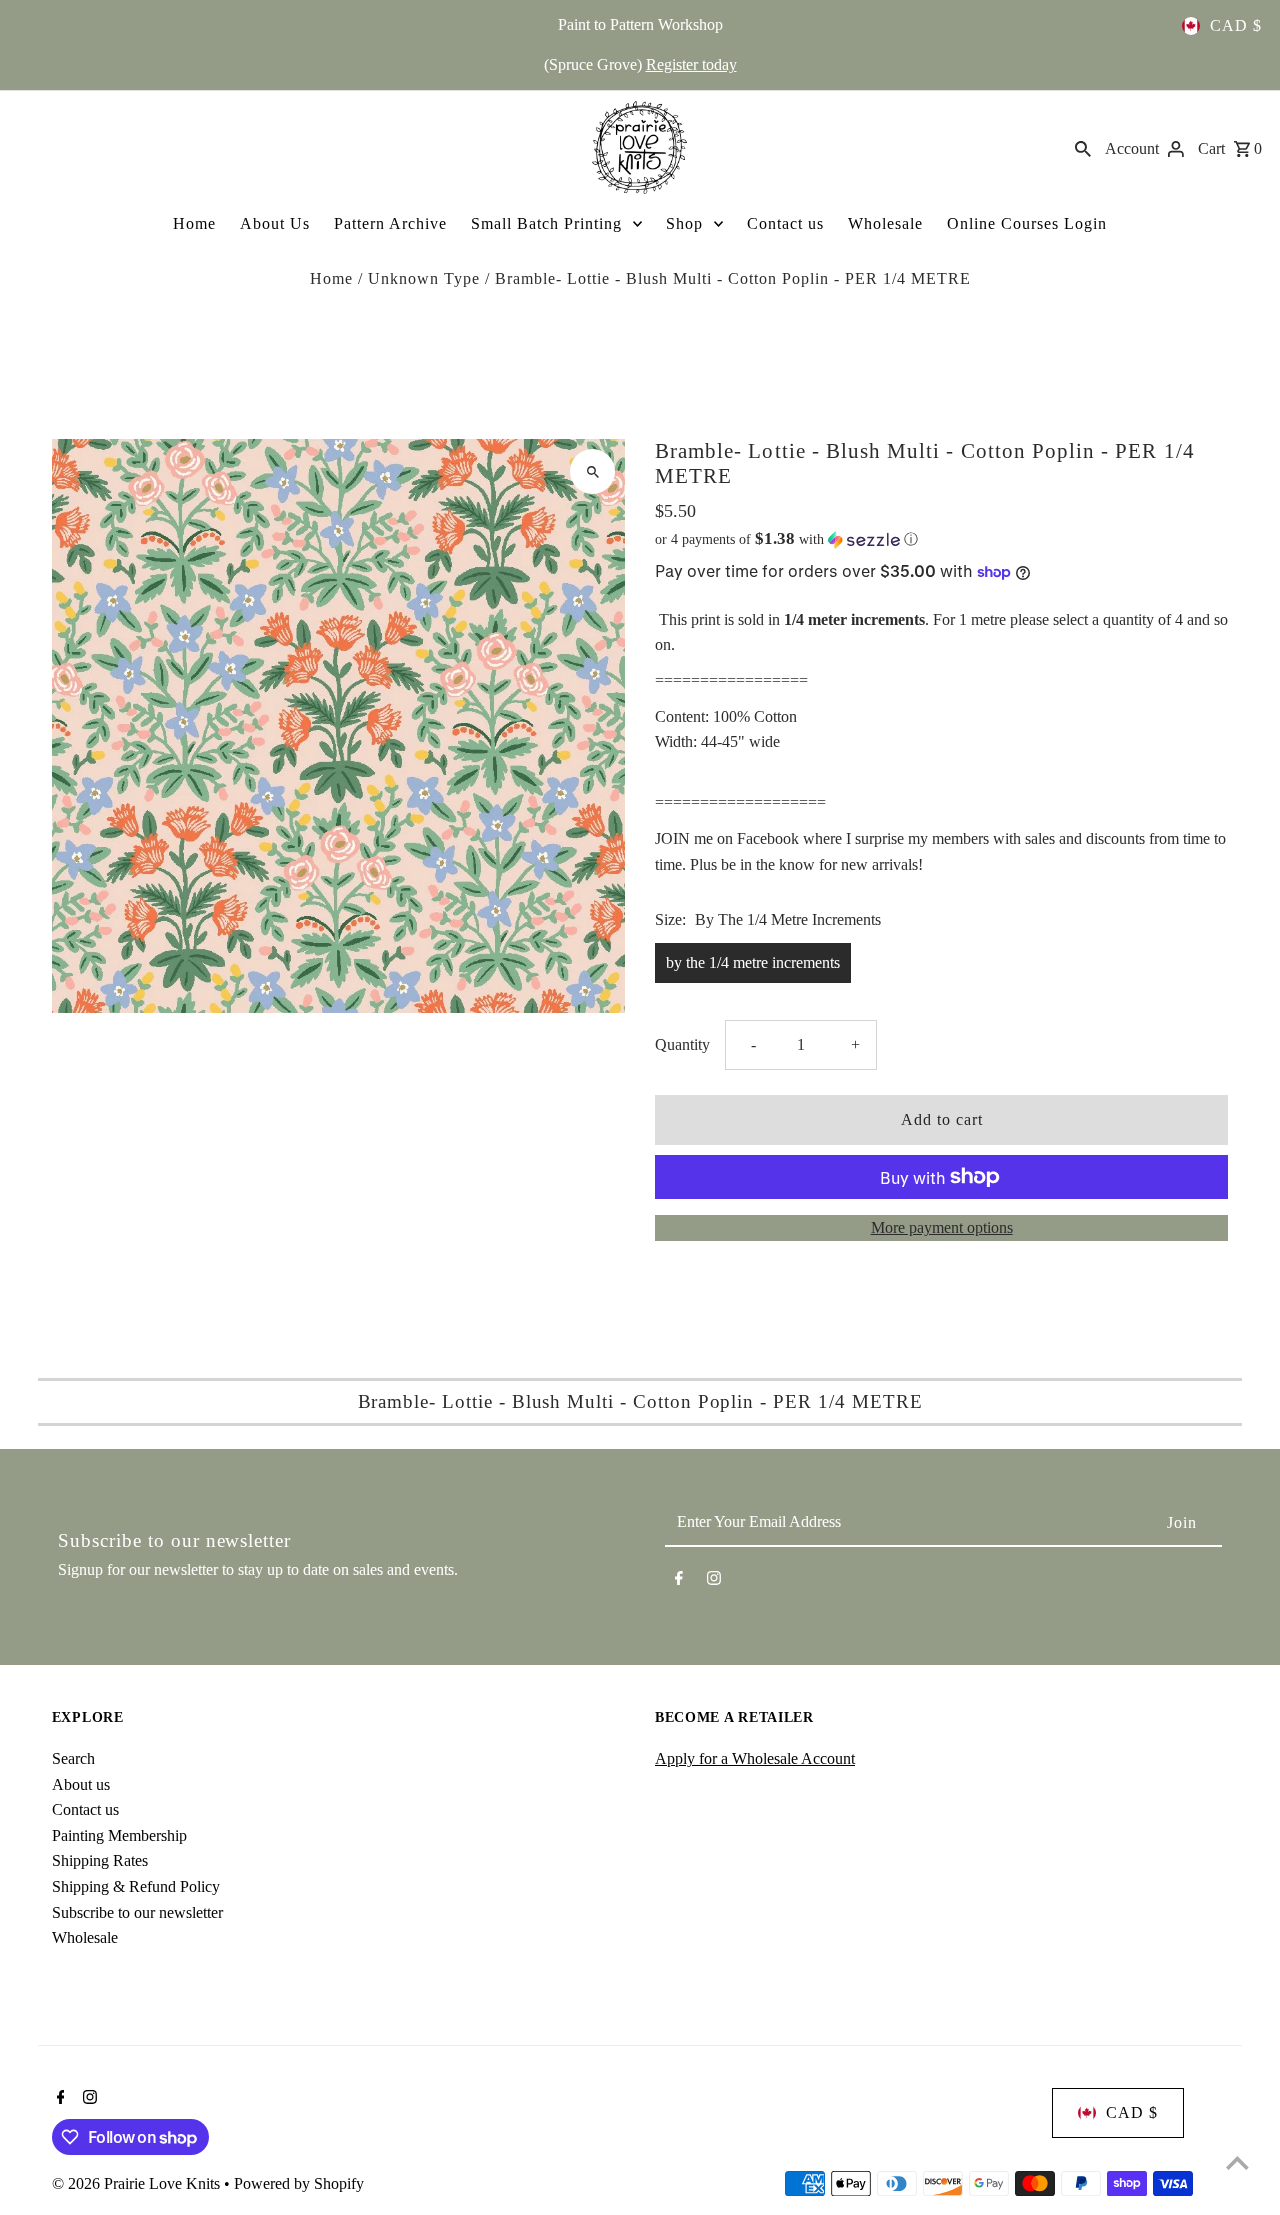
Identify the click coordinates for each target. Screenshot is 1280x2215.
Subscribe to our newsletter (137, 1912)
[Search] (1083, 147)
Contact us (785, 223)
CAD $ (1236, 25)
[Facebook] (679, 1582)
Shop (684, 223)
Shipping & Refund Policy (136, 1886)
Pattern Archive (390, 223)
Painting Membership (119, 1835)
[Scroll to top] (1237, 2162)
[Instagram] (714, 1582)
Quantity (682, 1044)
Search (73, 1758)
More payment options (942, 1227)
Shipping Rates (100, 1860)
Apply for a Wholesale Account (755, 1758)
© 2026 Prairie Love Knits (138, 2183)
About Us (275, 223)
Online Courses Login (1027, 223)
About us (81, 1784)
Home (194, 223)
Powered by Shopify (299, 2183)
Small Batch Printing (546, 223)
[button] (941, 539)
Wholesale (885, 223)
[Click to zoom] (592, 471)
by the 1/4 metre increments (753, 962)
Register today (691, 64)
